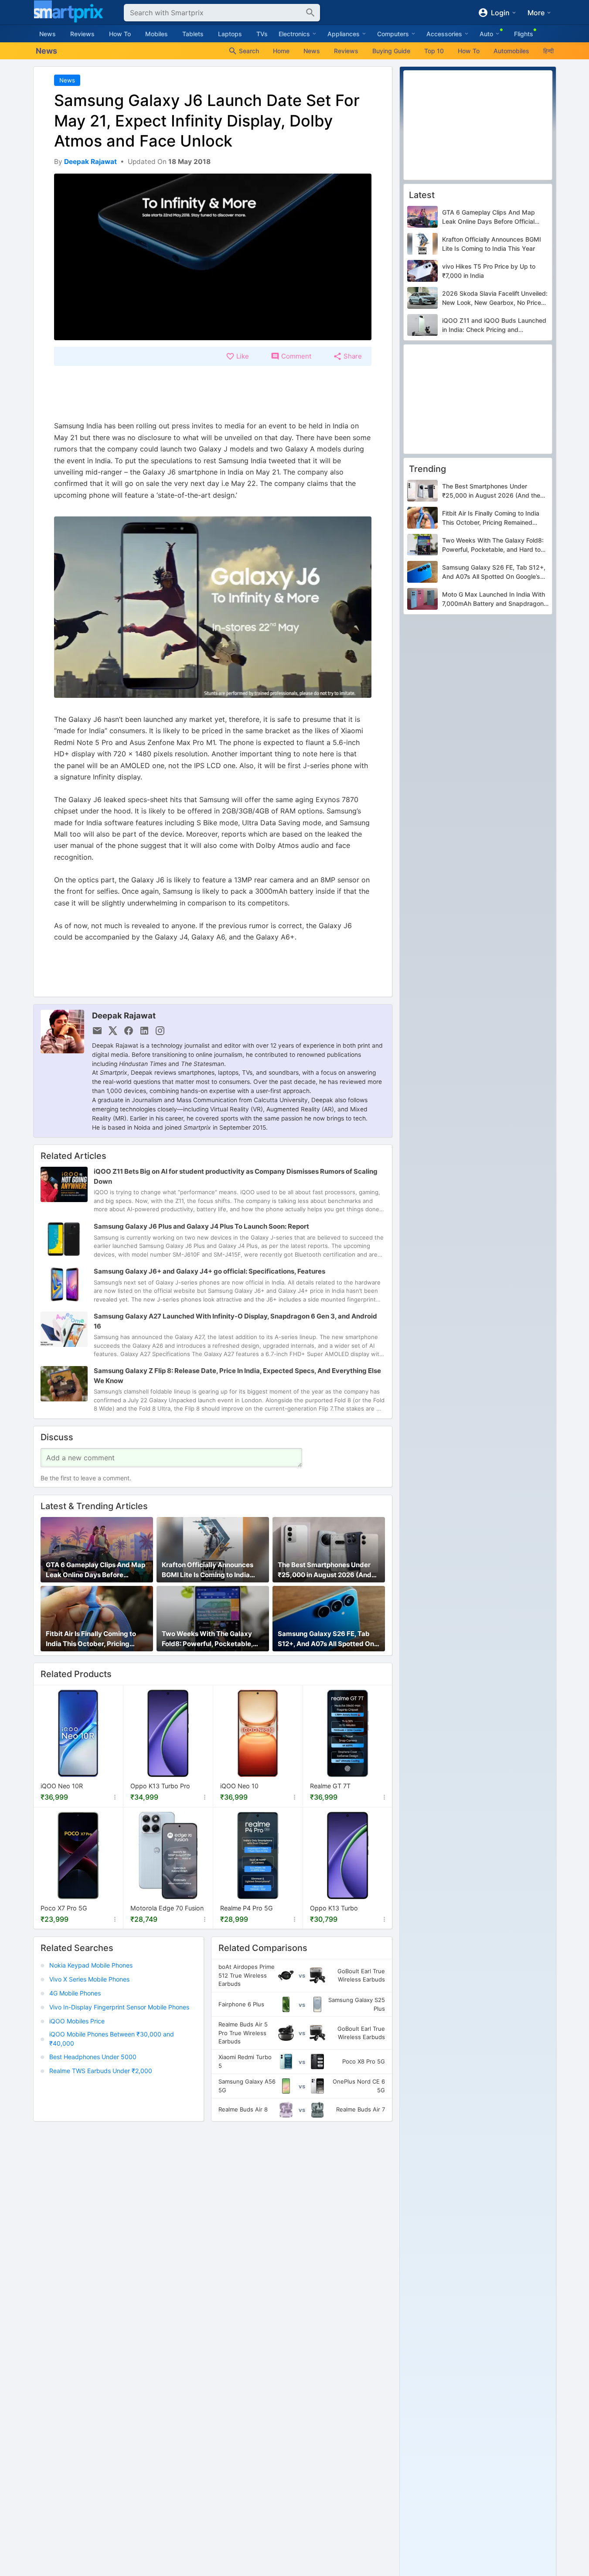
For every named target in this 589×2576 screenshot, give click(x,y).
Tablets (193, 34)
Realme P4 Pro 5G (247, 1908)
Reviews (82, 34)
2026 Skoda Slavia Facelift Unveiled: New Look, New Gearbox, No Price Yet (495, 298)
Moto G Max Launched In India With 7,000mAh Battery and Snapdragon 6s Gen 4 (494, 600)
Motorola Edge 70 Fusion (167, 1908)
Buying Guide (391, 51)
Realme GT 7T (330, 1786)
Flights (524, 34)
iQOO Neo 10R (62, 1786)
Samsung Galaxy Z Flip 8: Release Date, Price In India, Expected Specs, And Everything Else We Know (237, 1376)
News (48, 34)
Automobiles (511, 51)
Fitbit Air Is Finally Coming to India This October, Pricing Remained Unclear (91, 1639)
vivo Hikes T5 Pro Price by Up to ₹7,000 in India (489, 271)
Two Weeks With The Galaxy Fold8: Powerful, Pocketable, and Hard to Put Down (207, 1639)
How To (120, 34)
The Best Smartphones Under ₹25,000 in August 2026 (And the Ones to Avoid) (325, 1570)
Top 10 (434, 51)
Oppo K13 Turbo (334, 1908)
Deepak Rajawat (124, 1015)
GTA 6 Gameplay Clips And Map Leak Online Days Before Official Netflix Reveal (95, 1570)
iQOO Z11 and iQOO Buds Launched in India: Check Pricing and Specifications (494, 325)
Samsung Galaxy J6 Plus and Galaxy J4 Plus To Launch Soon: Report (201, 1226)
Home (281, 51)
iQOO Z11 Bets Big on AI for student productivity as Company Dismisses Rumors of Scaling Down (236, 1177)
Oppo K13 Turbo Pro (160, 1786)
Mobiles (157, 34)
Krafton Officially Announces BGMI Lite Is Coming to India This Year (208, 1570)
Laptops (230, 34)
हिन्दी (548, 51)
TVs (262, 34)
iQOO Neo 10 (239, 1786)
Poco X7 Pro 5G (64, 1908)
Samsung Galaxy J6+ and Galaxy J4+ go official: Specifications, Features (209, 1271)
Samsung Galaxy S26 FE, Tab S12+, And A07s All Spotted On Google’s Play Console (326, 1639)
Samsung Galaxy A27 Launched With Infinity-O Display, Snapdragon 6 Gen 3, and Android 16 (235, 1321)
